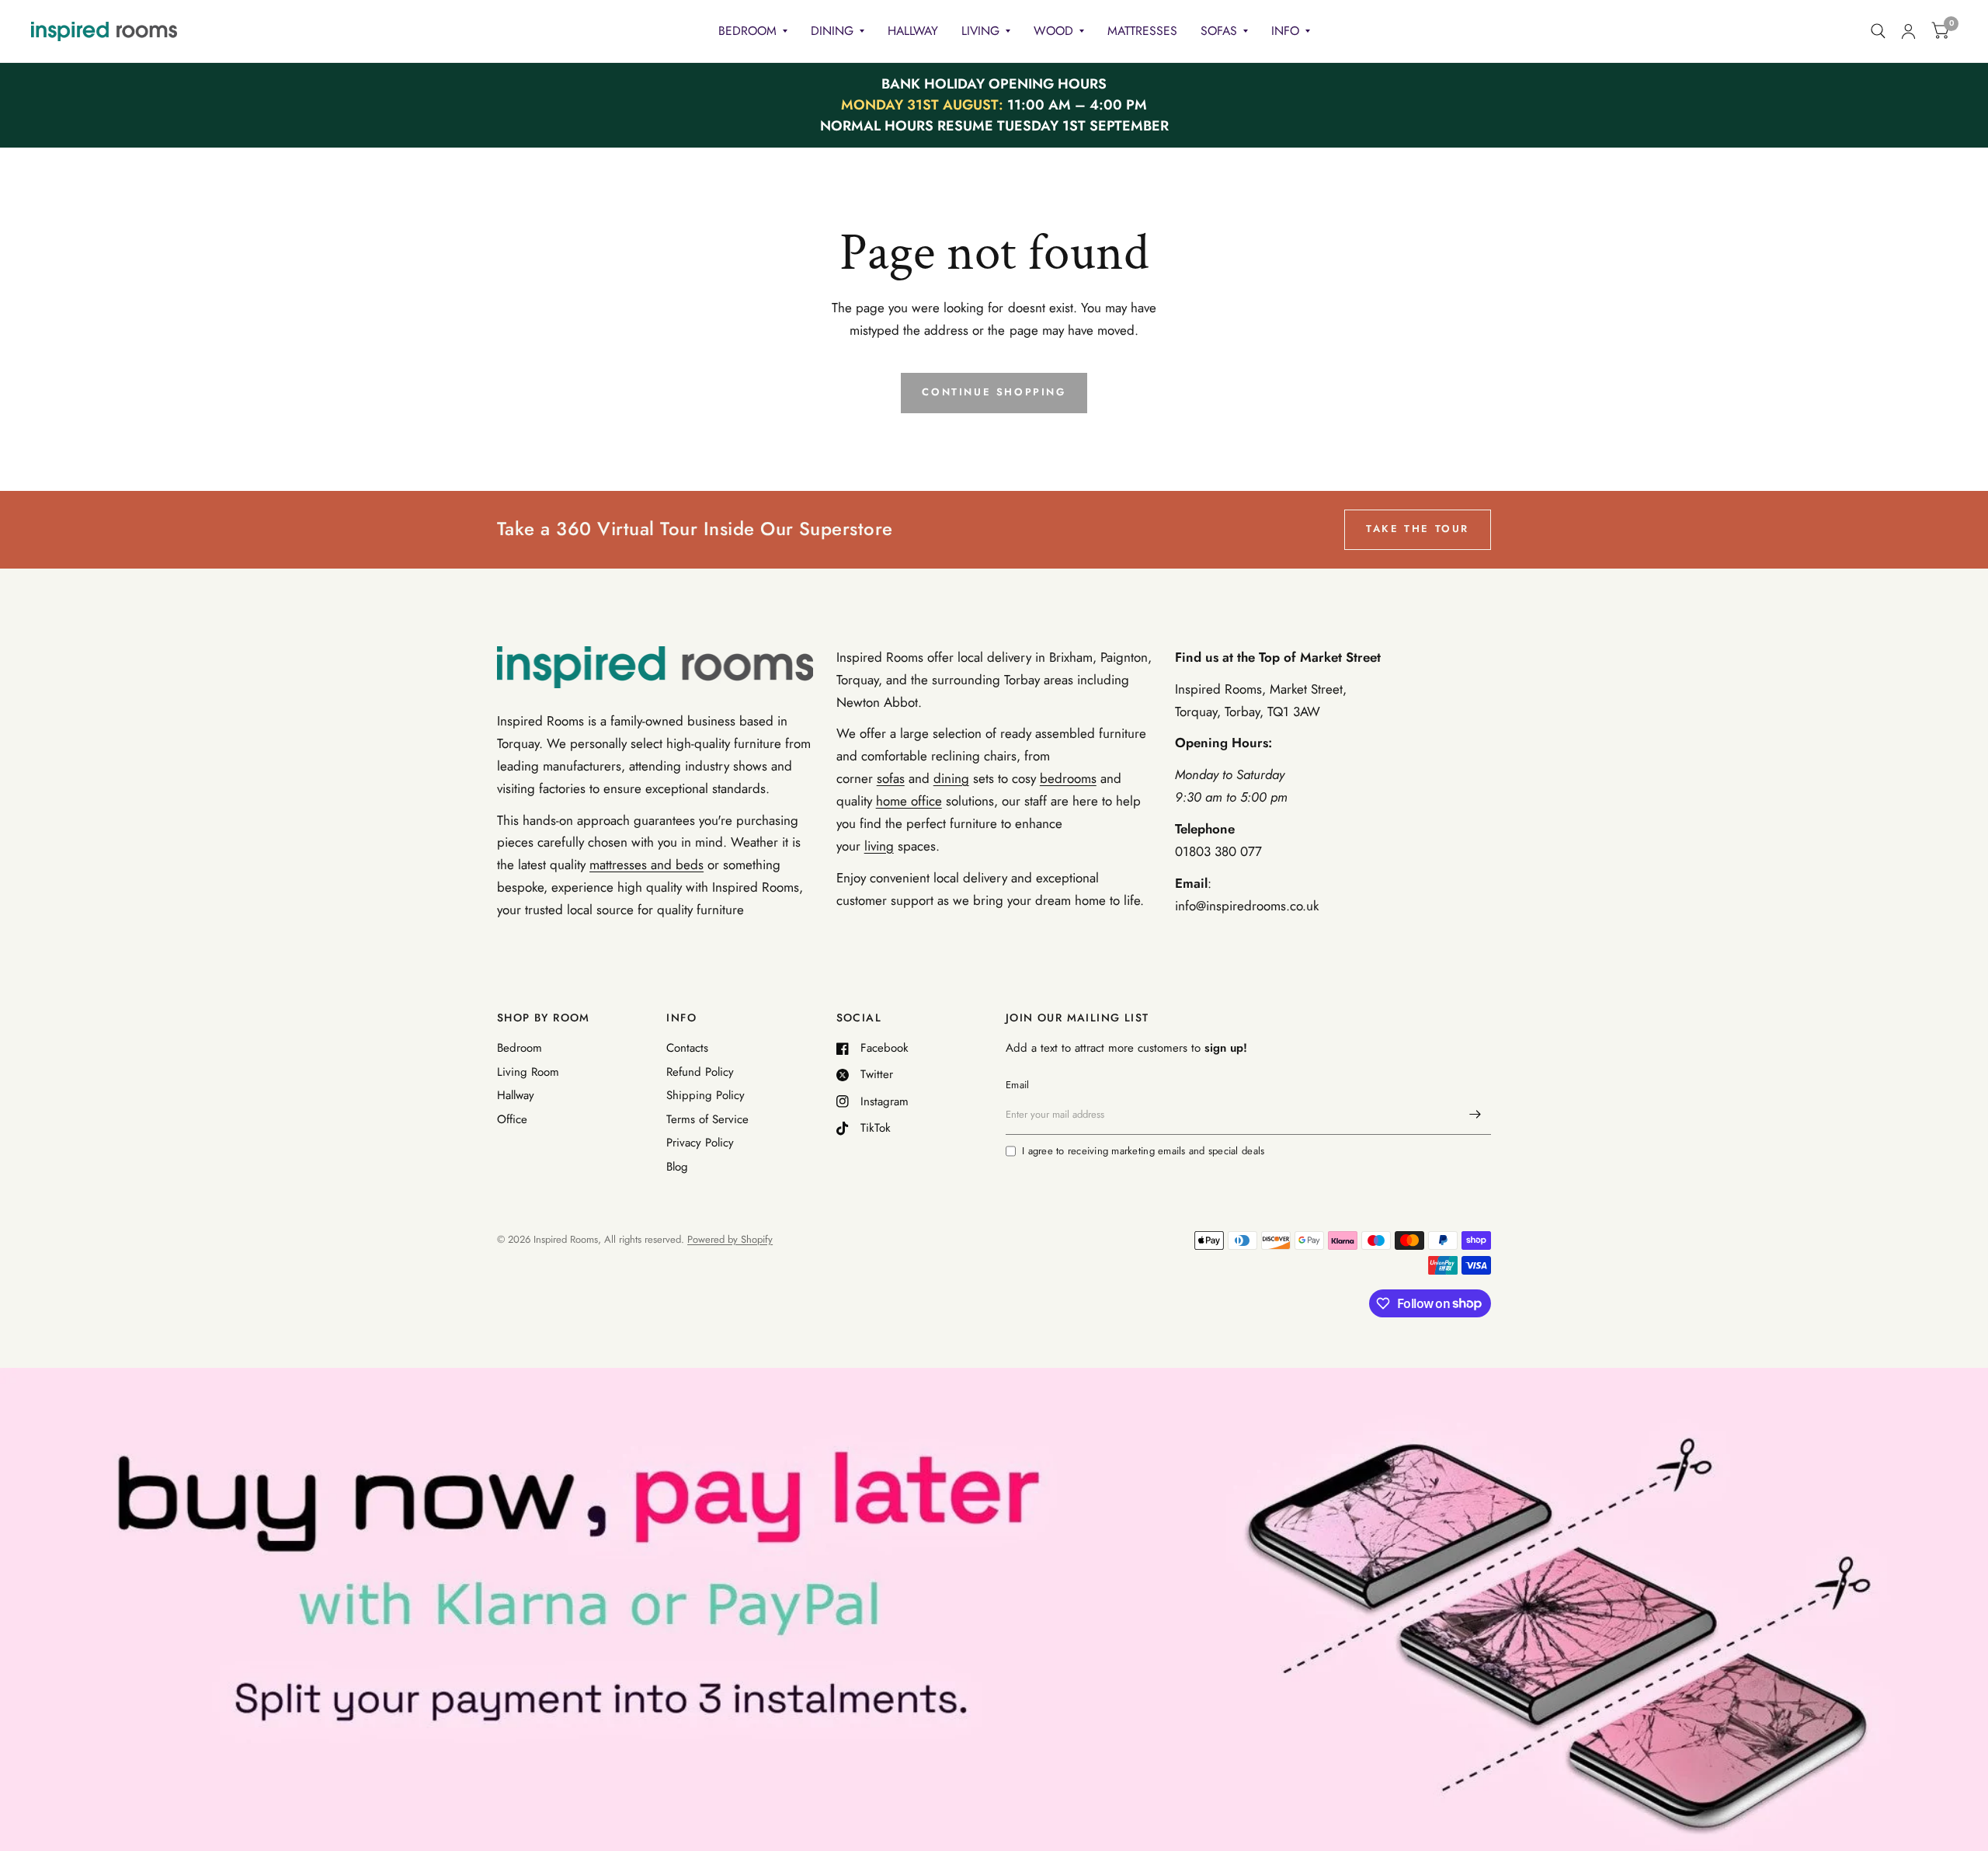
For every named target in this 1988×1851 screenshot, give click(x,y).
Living (980, 31)
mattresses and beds (646, 865)
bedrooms (1068, 778)
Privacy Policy (700, 1143)
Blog (677, 1167)
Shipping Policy (706, 1095)
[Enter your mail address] (1475, 1115)
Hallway (913, 31)
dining (951, 778)
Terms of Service (707, 1119)
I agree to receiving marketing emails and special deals (1143, 1151)
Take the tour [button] (1418, 529)
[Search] (1878, 31)
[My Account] (1908, 31)
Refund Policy (700, 1072)
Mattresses (1142, 31)
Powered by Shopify (730, 1239)
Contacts (687, 1048)
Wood (1053, 31)
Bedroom (747, 31)
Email (1017, 1085)
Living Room (528, 1072)
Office (512, 1119)
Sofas (1219, 31)
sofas (891, 778)
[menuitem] (753, 31)
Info (1285, 31)
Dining (832, 31)
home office (909, 801)
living (879, 846)
